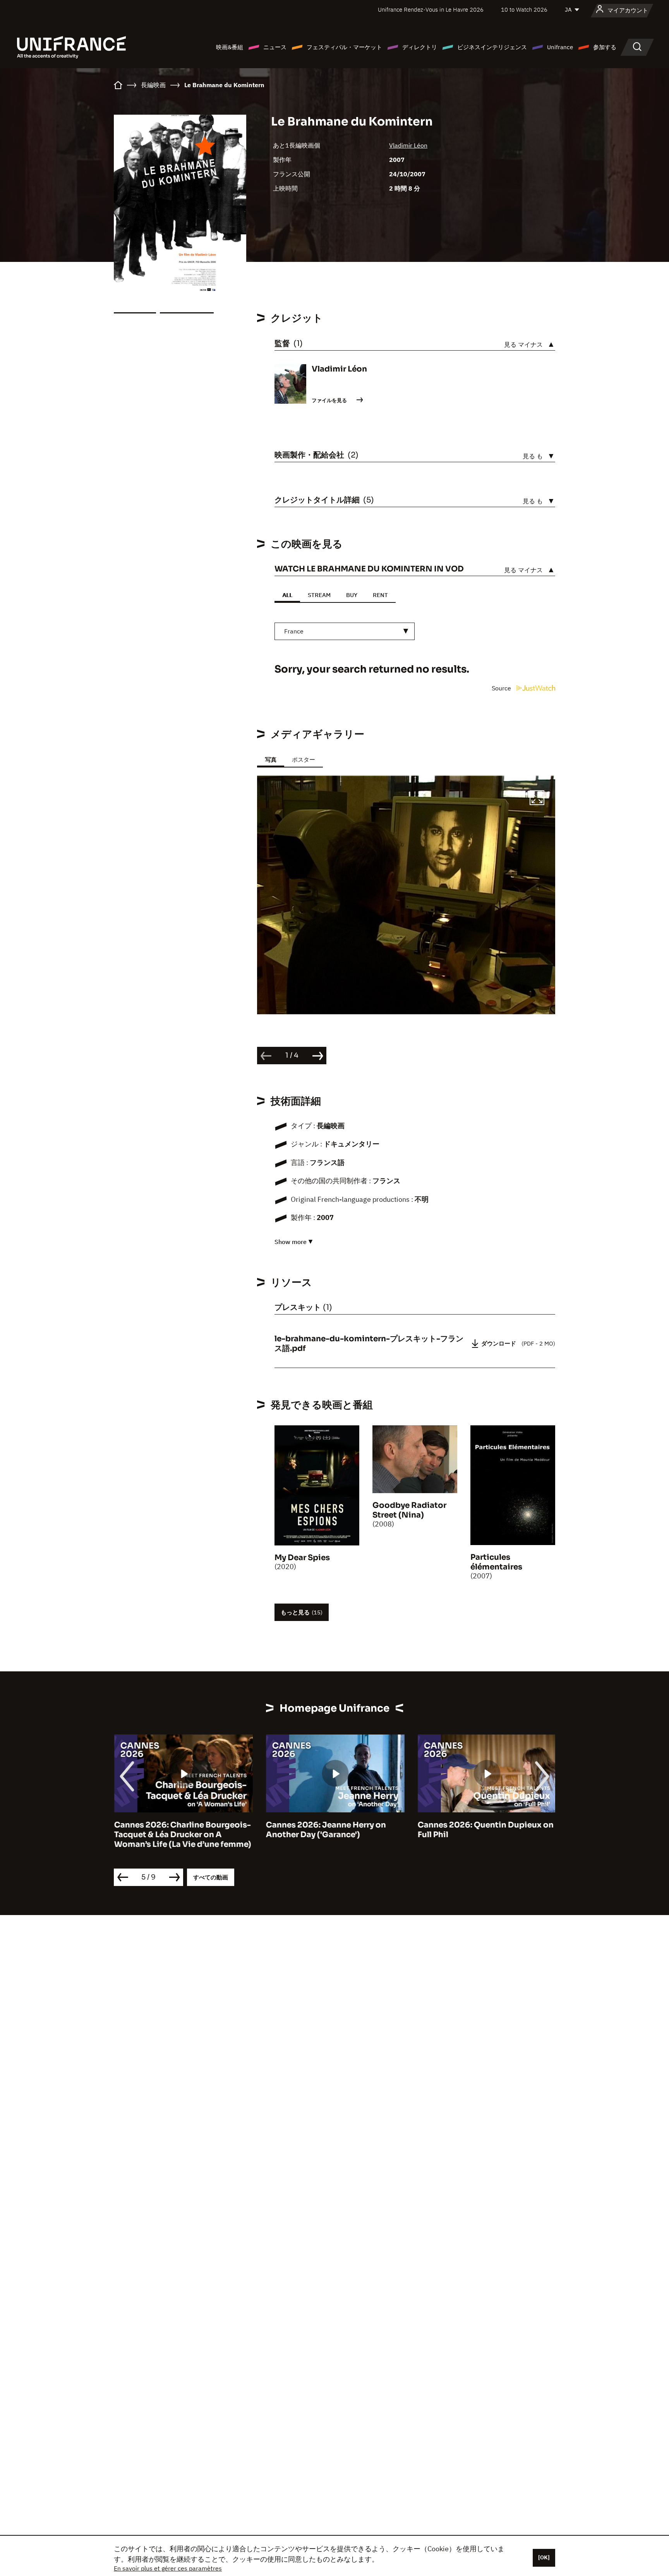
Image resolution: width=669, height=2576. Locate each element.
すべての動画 (211, 1877)
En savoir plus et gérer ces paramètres (168, 2568)
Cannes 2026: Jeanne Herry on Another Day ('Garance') (326, 1830)
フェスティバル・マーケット (344, 47)
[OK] (544, 2557)
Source (502, 688)
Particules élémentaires (496, 1562)
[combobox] (345, 631)
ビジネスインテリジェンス (492, 47)
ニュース (275, 47)
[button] (537, 799)
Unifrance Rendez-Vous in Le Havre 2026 (431, 9)
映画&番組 (230, 47)
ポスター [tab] (304, 760)
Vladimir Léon (408, 145)
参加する (605, 47)
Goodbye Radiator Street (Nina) (409, 1510)
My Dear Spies (302, 1558)
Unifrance (560, 47)
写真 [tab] (271, 760)
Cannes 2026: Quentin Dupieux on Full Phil (485, 1830)
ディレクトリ (420, 47)
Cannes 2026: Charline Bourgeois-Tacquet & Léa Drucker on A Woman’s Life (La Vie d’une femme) (182, 1835)
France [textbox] (294, 631)
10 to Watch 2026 (524, 9)
